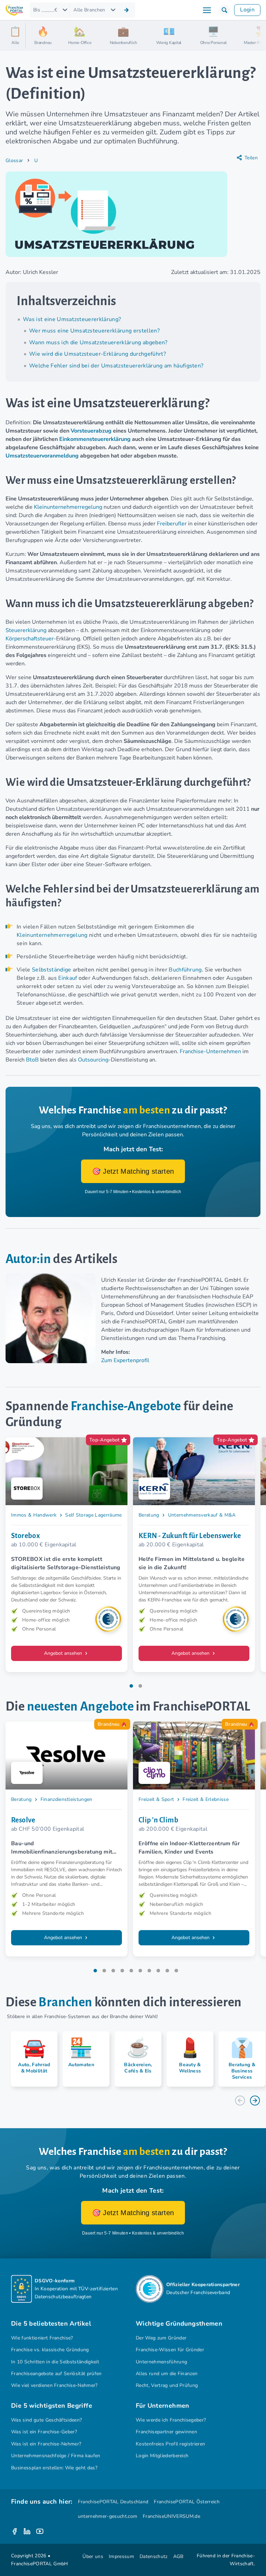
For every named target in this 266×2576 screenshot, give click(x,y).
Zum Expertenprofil (125, 1360)
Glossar (14, 161)
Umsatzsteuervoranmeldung (42, 456)
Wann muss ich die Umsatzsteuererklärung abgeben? (98, 343)
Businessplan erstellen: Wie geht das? (54, 2468)
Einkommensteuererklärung (95, 439)
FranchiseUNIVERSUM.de (171, 2516)
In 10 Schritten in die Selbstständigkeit (55, 2362)
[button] (224, 10)
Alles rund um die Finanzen (167, 2374)
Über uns (93, 2556)
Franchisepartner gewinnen (166, 2432)
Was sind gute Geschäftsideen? (46, 2420)
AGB (178, 2556)
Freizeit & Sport (156, 1799)
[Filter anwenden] (126, 10)
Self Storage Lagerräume (93, 1515)
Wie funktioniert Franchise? (42, 2338)
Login (247, 10)
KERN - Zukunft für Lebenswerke (190, 1536)
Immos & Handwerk (34, 1515)
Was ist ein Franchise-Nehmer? (46, 2444)
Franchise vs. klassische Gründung (50, 2350)
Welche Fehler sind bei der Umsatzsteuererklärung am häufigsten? (116, 366)
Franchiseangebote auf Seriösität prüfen (56, 2374)
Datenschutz (154, 2556)
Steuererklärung (26, 630)
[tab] (131, 1686)
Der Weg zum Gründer (161, 2338)
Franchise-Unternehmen (210, 1051)
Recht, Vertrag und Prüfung (167, 2385)
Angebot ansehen (64, 1653)
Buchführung (185, 970)
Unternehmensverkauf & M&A (202, 1515)
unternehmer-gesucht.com (108, 2516)
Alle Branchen (89, 10)
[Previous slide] (240, 2100)
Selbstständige (52, 970)
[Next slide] (255, 2100)
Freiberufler (172, 524)
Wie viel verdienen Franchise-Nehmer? (54, 2385)
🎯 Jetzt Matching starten (133, 1171)
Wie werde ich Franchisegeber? (171, 2420)
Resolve (23, 1820)
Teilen (251, 158)
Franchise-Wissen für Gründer (170, 2350)
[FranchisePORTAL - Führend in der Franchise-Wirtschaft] (14, 10)
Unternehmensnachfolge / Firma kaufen (56, 2456)
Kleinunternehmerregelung (68, 507)
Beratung (149, 1515)
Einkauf (68, 978)
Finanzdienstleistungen (66, 1799)
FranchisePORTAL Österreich (187, 2502)
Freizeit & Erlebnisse (206, 1799)
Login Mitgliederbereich (162, 2456)
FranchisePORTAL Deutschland (113, 2502)
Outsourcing (93, 1060)
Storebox (25, 1536)
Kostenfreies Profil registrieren (170, 2444)
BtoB (32, 1060)
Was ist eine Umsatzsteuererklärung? (72, 319)
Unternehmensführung (161, 2362)
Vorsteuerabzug (91, 431)
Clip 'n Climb (158, 1820)
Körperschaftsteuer (30, 639)
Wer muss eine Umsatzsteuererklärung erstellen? (94, 331)
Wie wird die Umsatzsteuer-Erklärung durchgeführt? (97, 354)
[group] (32, 2059)
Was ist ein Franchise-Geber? (44, 2432)
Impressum (121, 2556)
